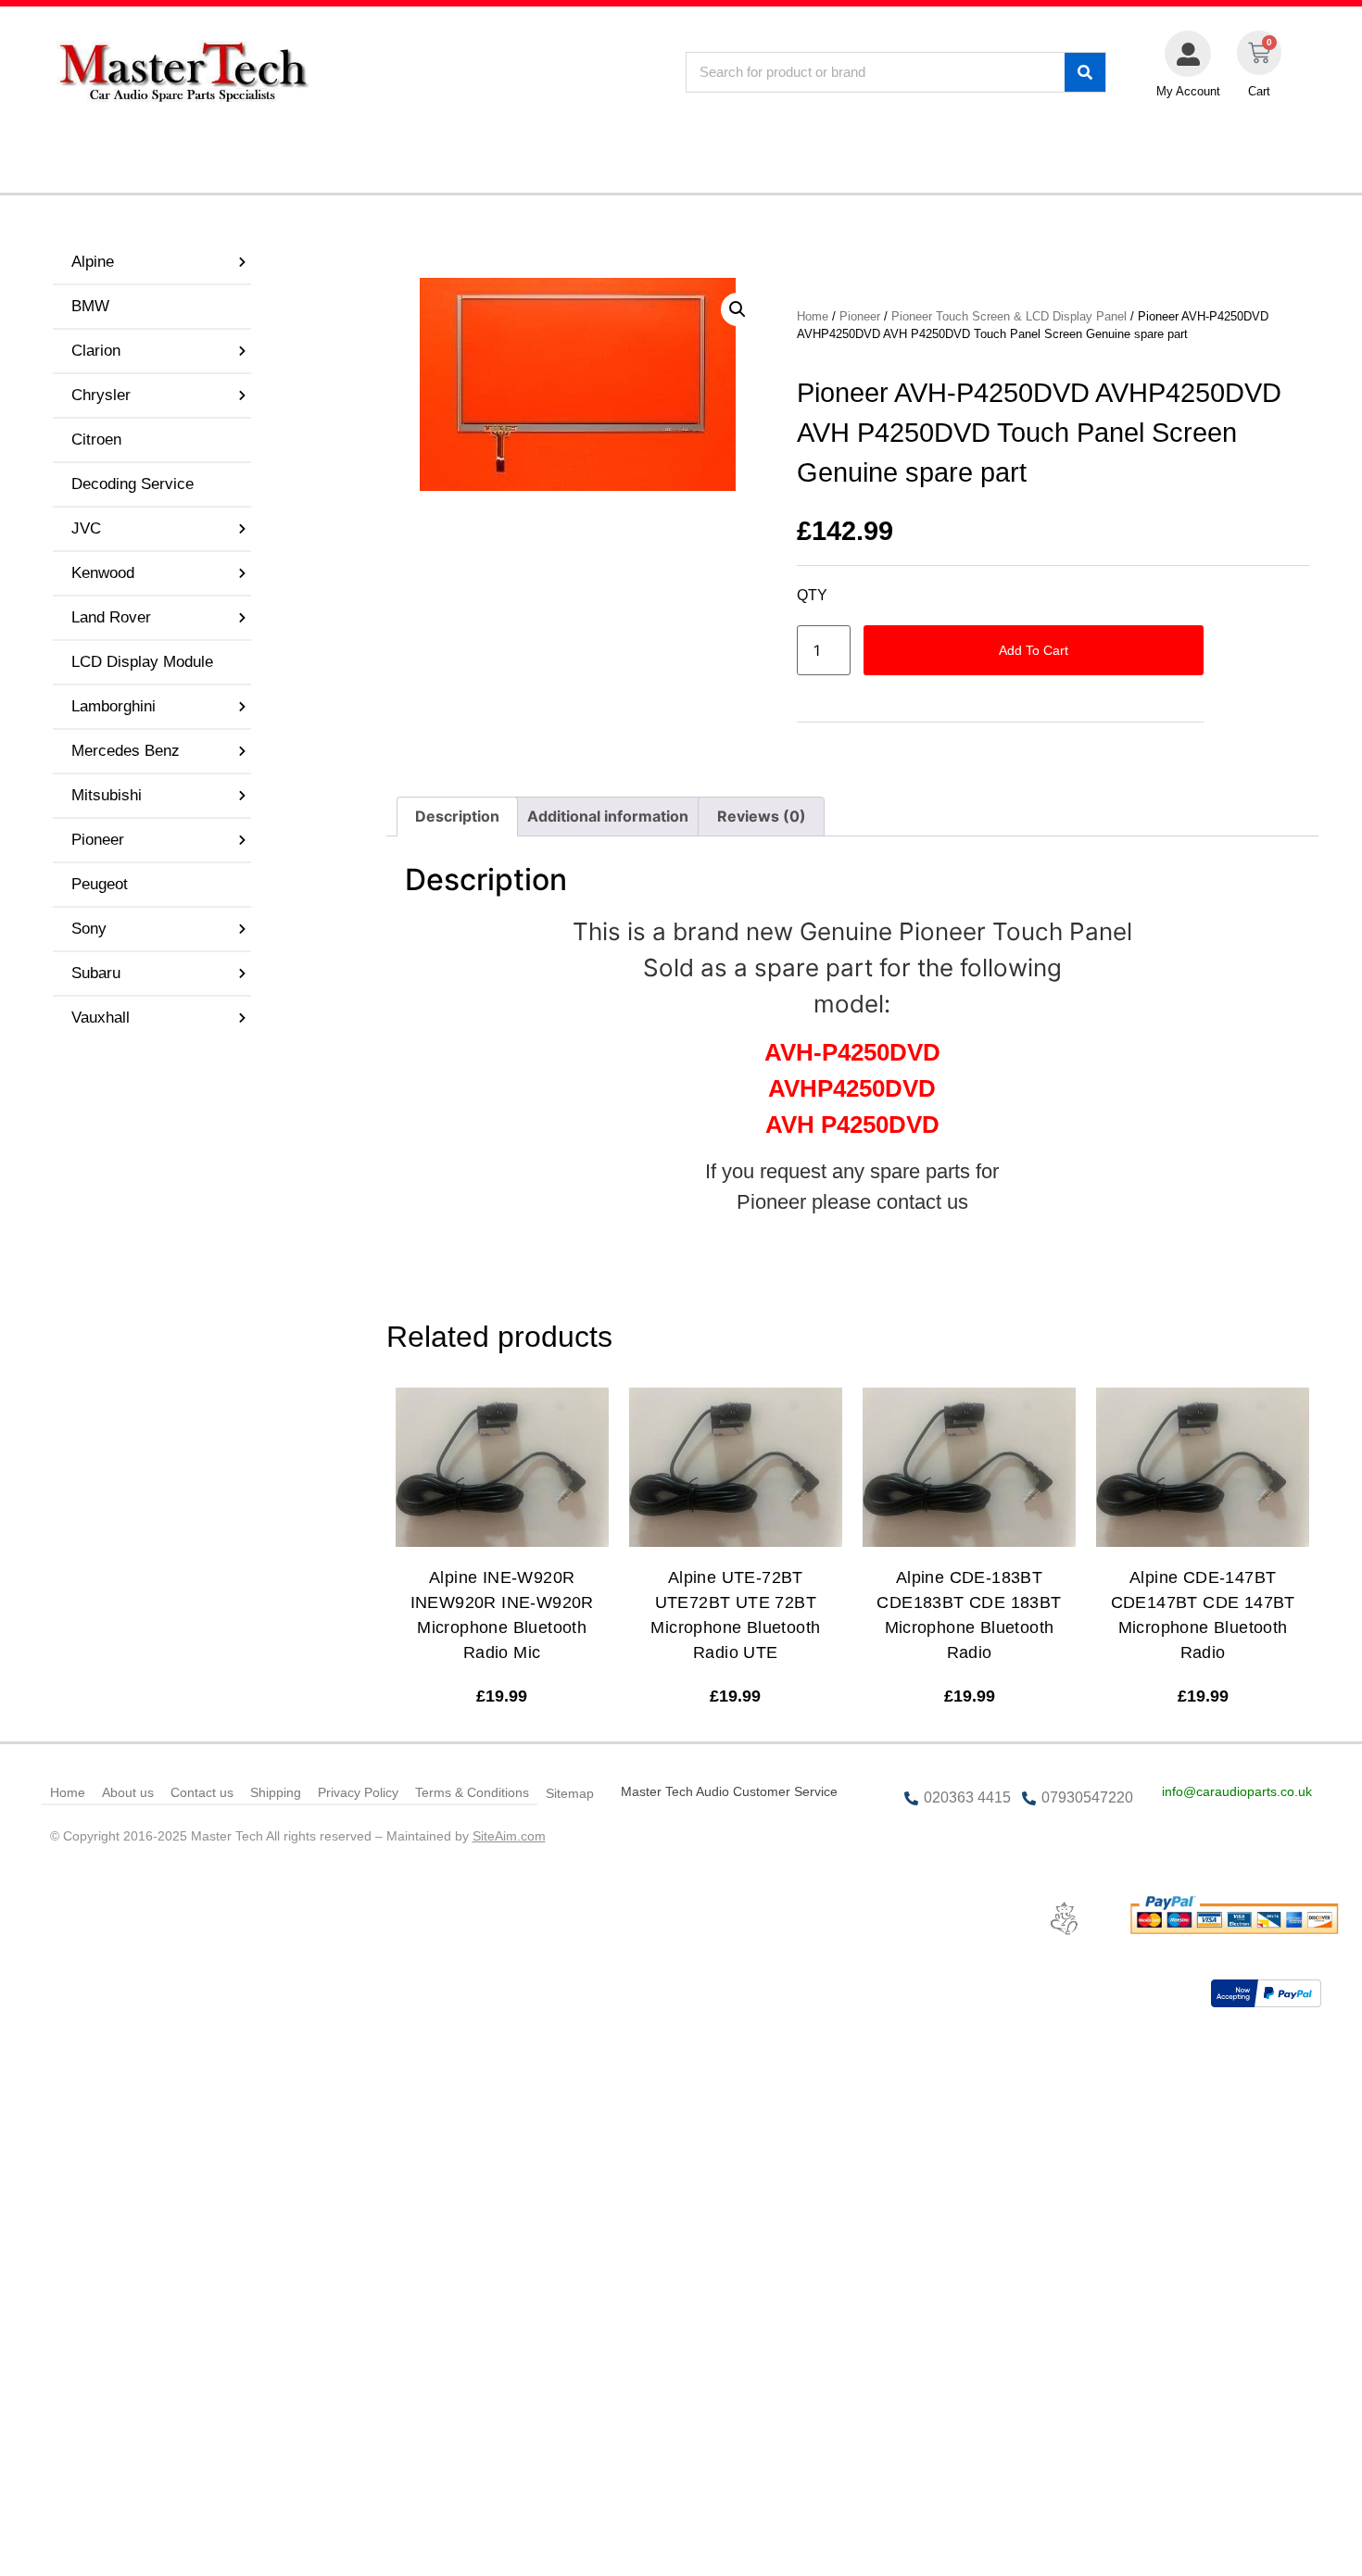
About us (128, 1792)
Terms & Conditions (472, 1792)
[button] (738, 309)
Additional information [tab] (608, 816)
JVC (86, 528)
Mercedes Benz (126, 751)
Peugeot (100, 884)
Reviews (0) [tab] (762, 816)
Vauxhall (101, 1018)
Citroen (96, 440)
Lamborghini (113, 706)
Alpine (93, 262)
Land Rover (111, 617)
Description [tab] (457, 816)
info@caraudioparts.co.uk (1237, 1791)
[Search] (1085, 72)
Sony (89, 929)
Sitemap (570, 1793)
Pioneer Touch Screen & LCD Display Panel (1009, 316)
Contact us (202, 1792)
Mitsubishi (107, 795)
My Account (1188, 91)
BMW (90, 306)
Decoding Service (132, 484)
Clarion (96, 351)
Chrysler (101, 395)
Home (813, 316)
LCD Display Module (142, 662)
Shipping (276, 1792)
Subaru (96, 973)
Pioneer (98, 840)
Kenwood (103, 573)
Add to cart (1034, 650)
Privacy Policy (358, 1792)
